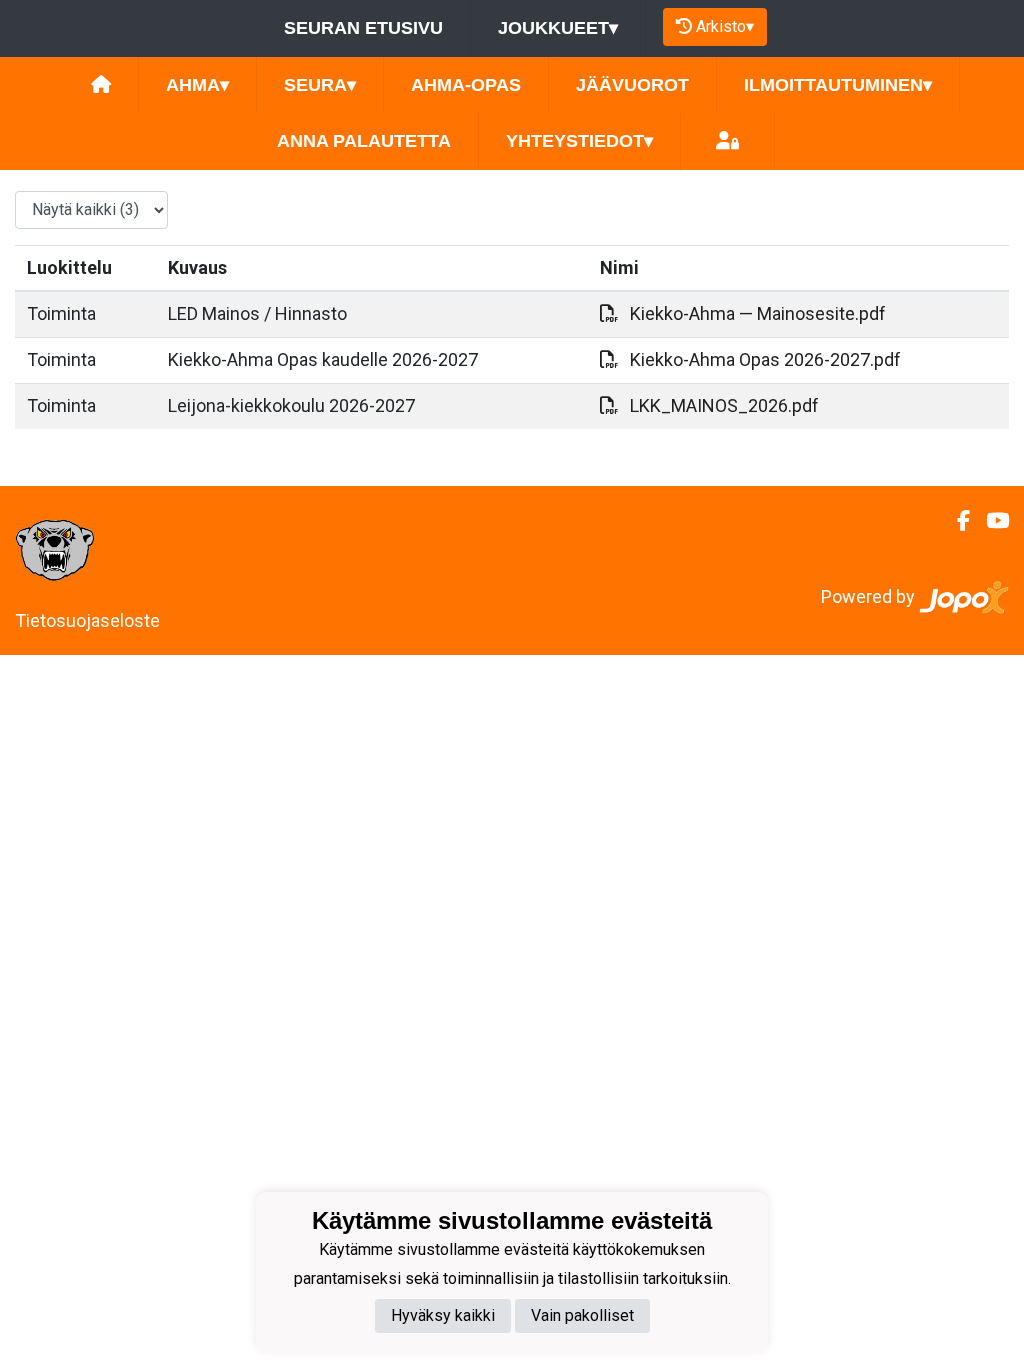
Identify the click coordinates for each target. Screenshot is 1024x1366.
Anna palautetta (364, 141)
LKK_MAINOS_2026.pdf (724, 405)
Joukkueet (558, 28)
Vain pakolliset (582, 1315)
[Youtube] (989, 521)
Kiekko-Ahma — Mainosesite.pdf (758, 313)
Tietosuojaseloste (87, 620)
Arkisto (725, 26)
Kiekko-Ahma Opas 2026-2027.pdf (765, 359)
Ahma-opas (466, 85)
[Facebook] (955, 521)
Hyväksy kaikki (443, 1315)
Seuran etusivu (363, 28)
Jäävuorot (632, 85)
